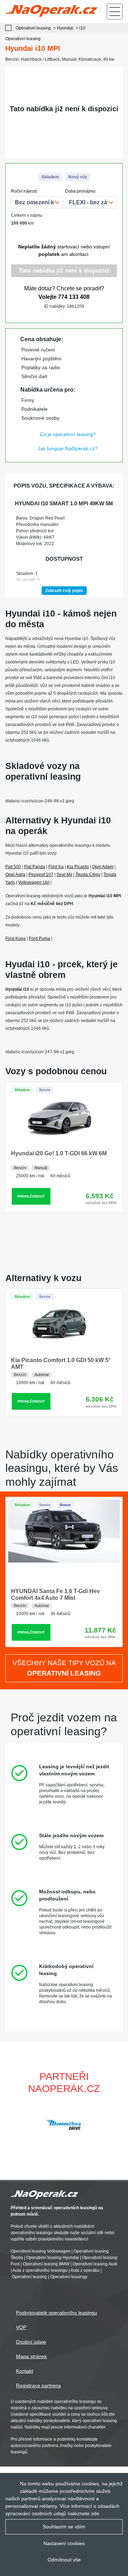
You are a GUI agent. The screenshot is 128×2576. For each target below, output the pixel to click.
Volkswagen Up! (34, 882)
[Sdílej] (85, 313)
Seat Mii (64, 875)
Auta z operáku (85, 2271)
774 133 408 (74, 297)
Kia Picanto (78, 867)
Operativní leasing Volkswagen (41, 2252)
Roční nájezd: (24, 191)
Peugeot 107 (41, 875)
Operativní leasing (29, 2277)
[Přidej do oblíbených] (64, 313)
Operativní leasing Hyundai (53, 2258)
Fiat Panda (35, 867)
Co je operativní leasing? (68, 434)
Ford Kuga (15, 939)
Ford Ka (56, 867)
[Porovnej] (43, 313)
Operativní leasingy (69, 2277)
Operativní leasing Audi (95, 2264)
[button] (119, 2125)
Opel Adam (103, 867)
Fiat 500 (13, 867)
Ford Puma (39, 939)
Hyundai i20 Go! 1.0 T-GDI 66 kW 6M (59, 1153)
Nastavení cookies (64, 2543)
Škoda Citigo (88, 875)
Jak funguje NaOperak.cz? (68, 448)
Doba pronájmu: (81, 191)
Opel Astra (15, 875)
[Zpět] (10, 28)
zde (95, 2513)
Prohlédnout (31, 1196)
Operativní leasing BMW (46, 2264)
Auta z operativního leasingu (40, 2271)
